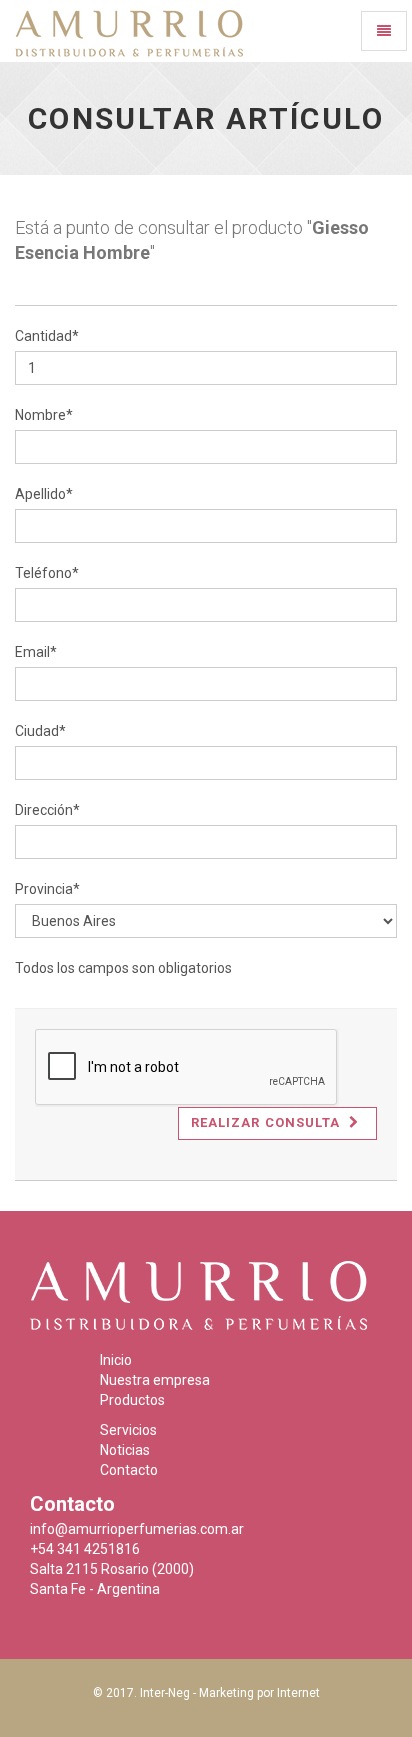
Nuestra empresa (155, 1380)
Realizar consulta (267, 1122)
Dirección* (47, 810)
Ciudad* (40, 731)
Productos (132, 1400)
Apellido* (44, 494)
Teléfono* (47, 573)
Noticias (125, 1450)
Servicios (128, 1430)
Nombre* (44, 415)
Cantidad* (47, 336)
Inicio (116, 1360)
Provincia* (47, 889)
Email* (36, 652)
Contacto (129, 1470)
